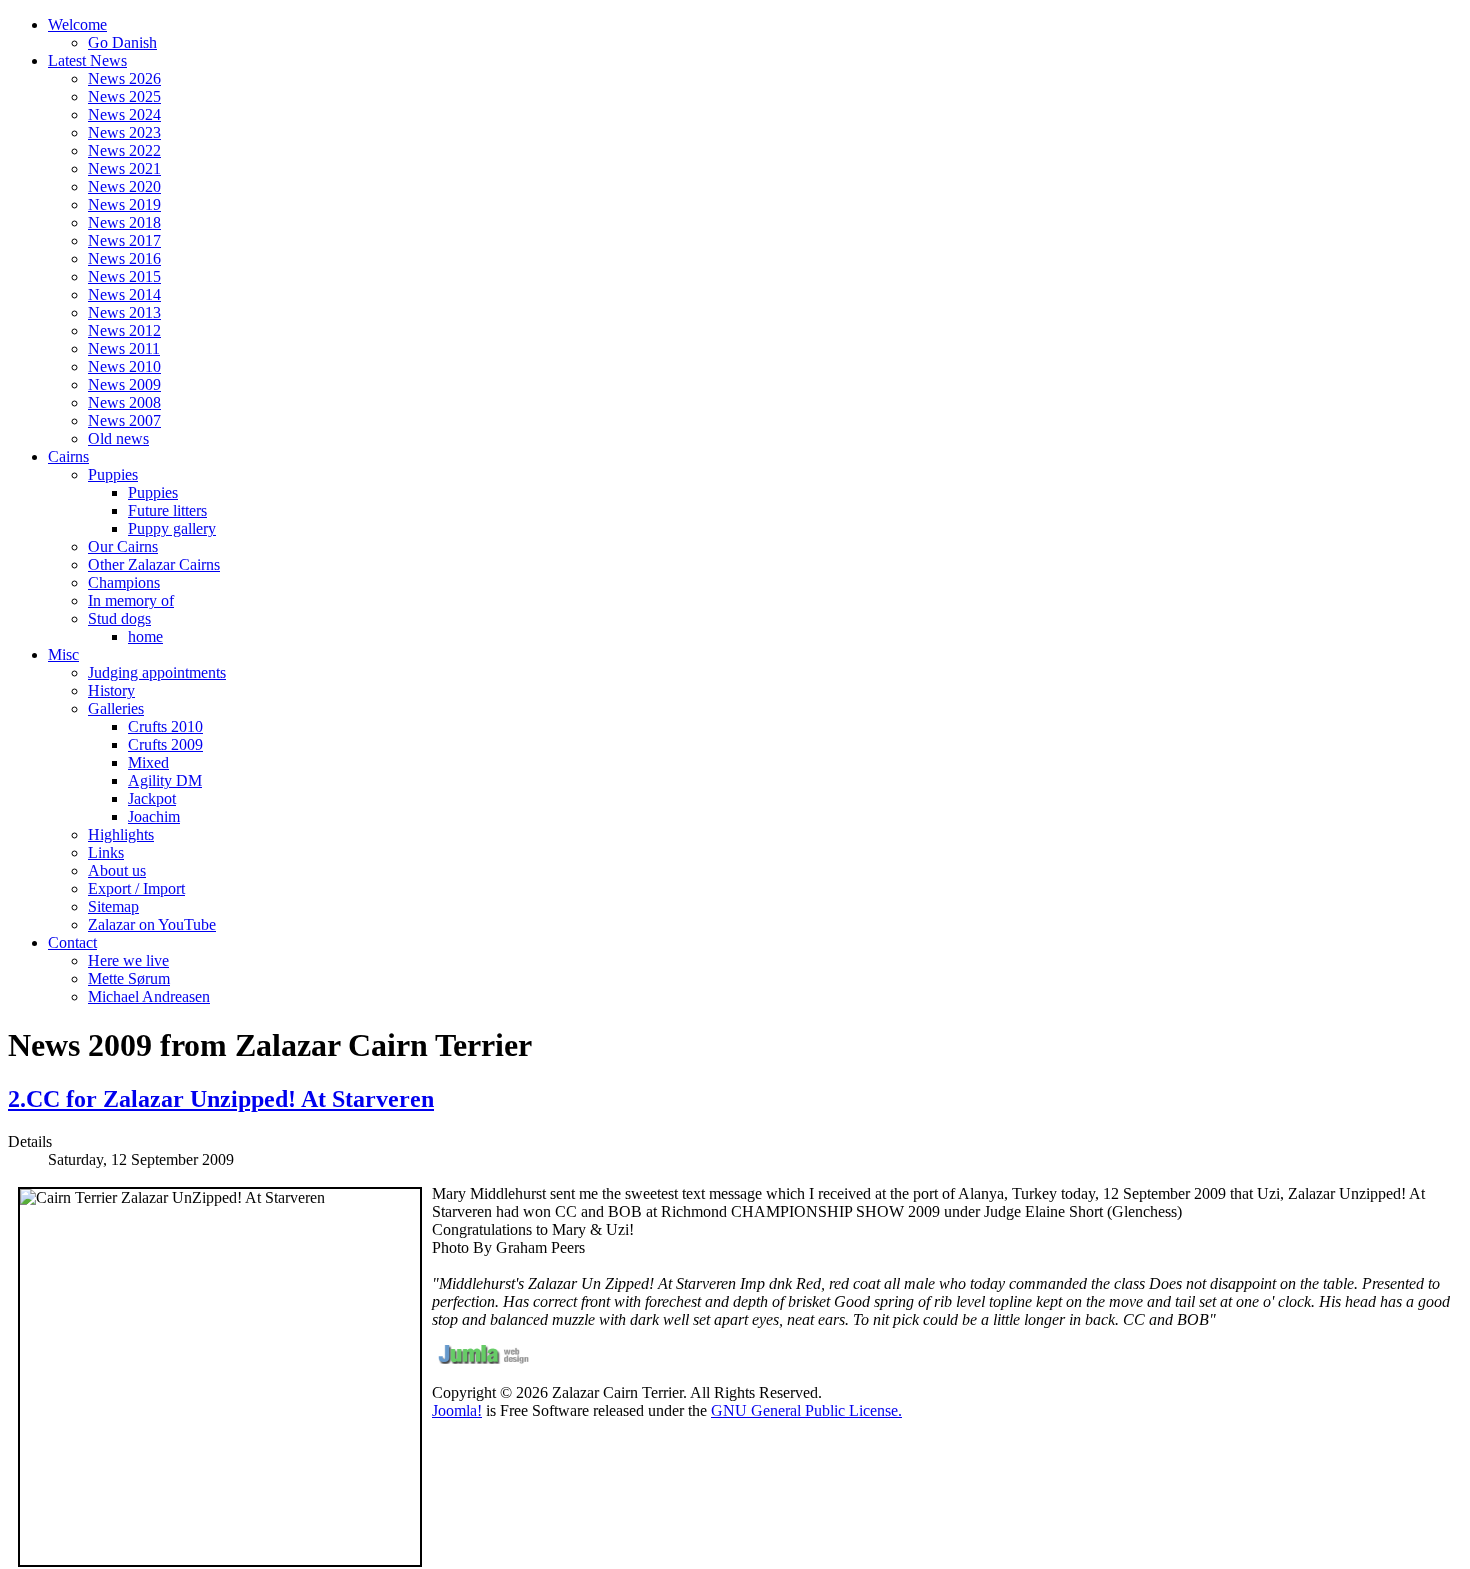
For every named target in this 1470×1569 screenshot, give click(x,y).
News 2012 (124, 330)
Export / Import (136, 888)
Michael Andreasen (149, 996)
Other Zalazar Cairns (154, 564)
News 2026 (124, 78)
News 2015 (124, 276)
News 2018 (124, 222)
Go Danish (122, 42)
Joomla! (457, 1410)
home (145, 636)
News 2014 (124, 294)
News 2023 (124, 132)
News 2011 (124, 348)
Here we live (128, 960)
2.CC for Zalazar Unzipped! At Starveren (221, 1099)
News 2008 (124, 402)
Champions (124, 582)
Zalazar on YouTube (152, 924)
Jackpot (152, 798)
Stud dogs (119, 618)
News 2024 (124, 114)
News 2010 (124, 366)
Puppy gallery (172, 528)
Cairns (68, 456)
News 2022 (124, 150)
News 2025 (124, 96)
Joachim (154, 816)
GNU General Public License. (806, 1410)
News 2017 (124, 240)
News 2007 (124, 420)
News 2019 (124, 204)
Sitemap (113, 906)
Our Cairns (123, 546)
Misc (63, 654)
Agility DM (165, 780)
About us (117, 870)
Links (106, 852)
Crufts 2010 (165, 726)
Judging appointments (157, 672)
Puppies (113, 474)
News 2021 (124, 168)
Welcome (77, 24)
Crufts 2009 (165, 744)
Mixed (148, 762)
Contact (72, 942)
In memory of (131, 600)
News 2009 (124, 384)
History (111, 690)
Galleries (116, 708)
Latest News (87, 60)
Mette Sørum (129, 978)
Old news (118, 438)
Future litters (167, 510)
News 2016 (124, 258)
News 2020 (124, 186)
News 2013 (124, 312)
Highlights (121, 834)
